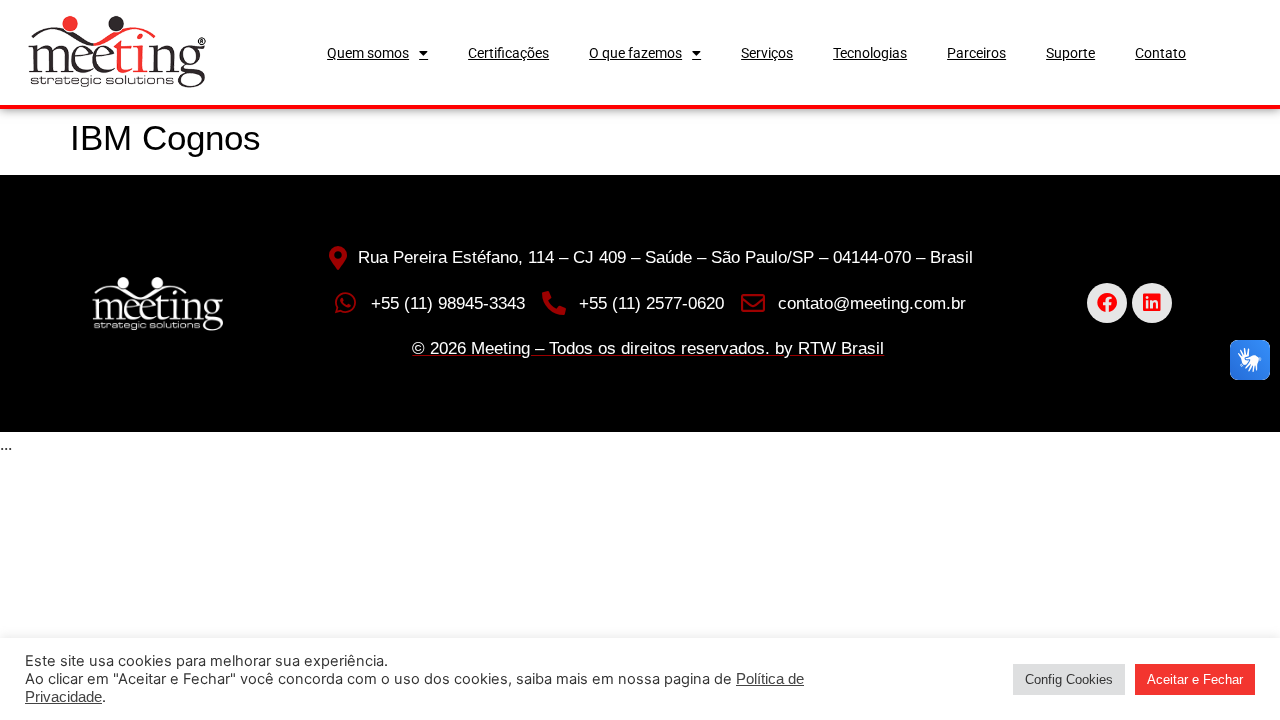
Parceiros (976, 53)
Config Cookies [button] (1069, 679)
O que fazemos (635, 53)
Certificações (508, 53)
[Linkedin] (1152, 303)
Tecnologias (870, 53)
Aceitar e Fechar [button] (1195, 679)
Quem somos (368, 53)
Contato (1160, 53)
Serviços (767, 53)
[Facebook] (1107, 303)
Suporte (1070, 53)
